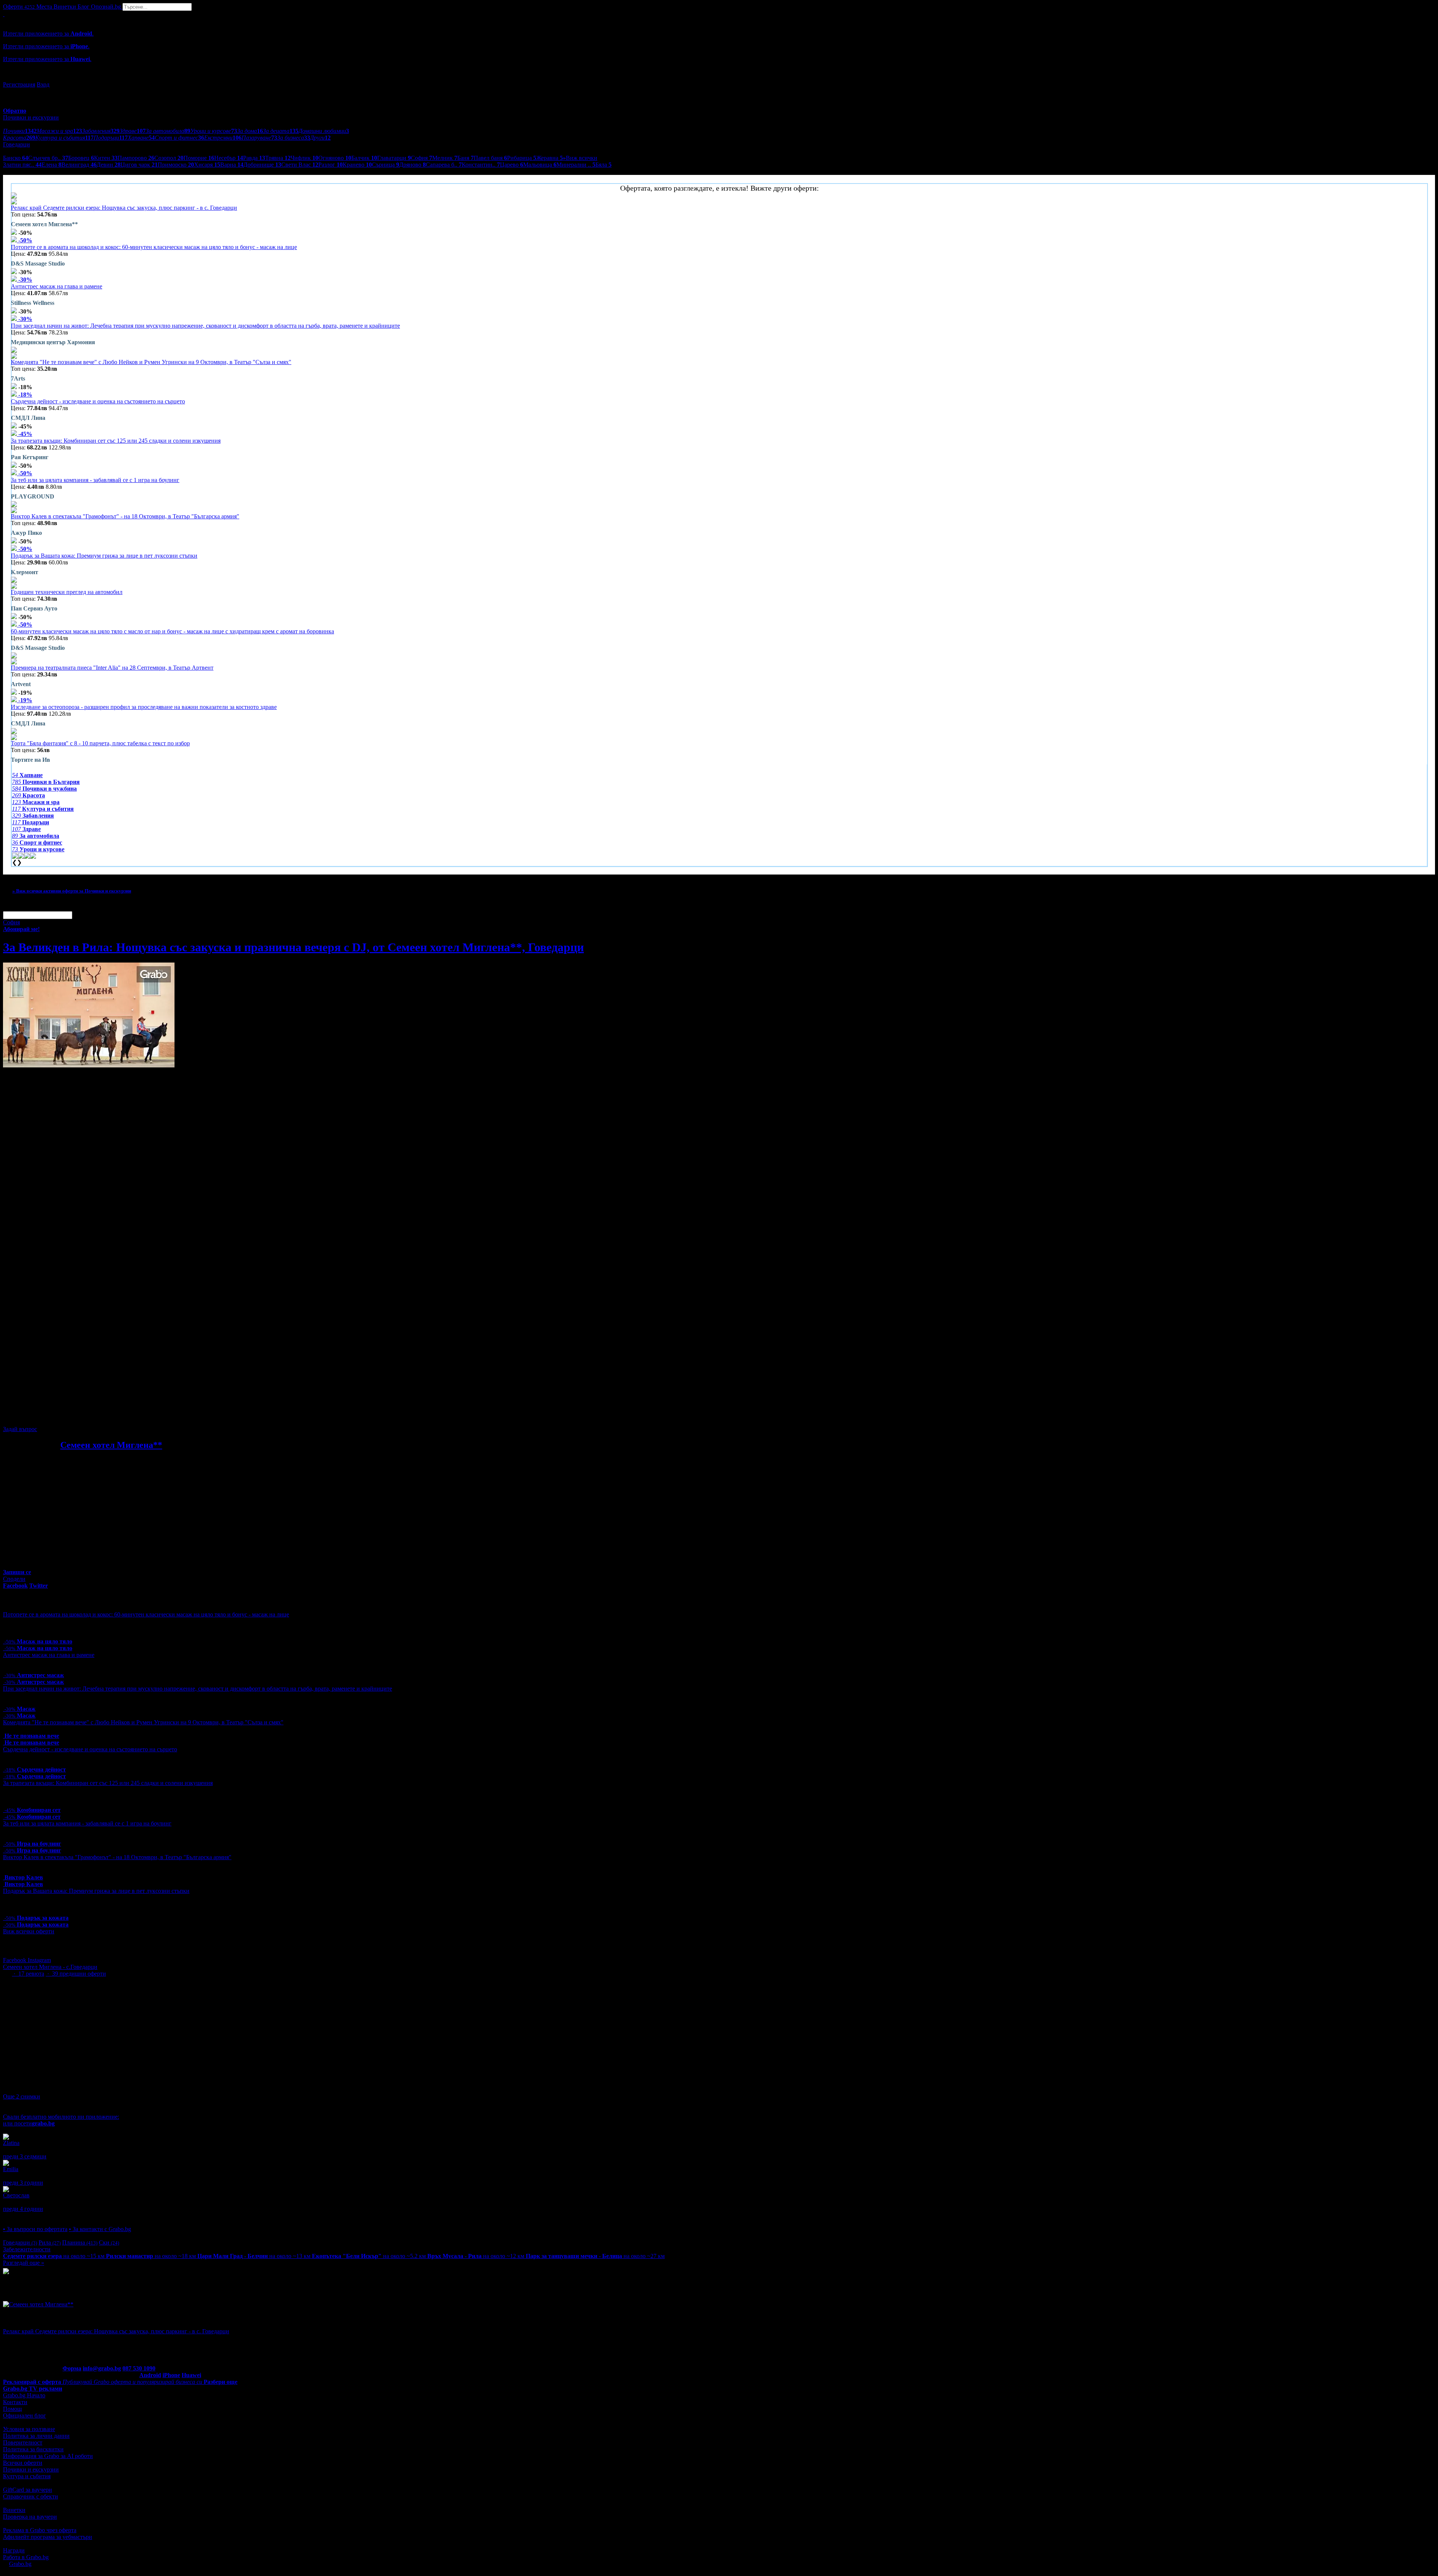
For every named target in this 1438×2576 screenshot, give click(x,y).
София (421, 158)
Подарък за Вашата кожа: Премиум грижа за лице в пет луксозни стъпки (104, 556)
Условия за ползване (29, 2429)
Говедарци (20, 2242)
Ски (109, 2242)
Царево (512, 165)
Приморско (176, 165)
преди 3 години (23, 2183)
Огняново (335, 158)
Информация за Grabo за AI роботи (48, 2456)
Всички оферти (23, 2463)
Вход (43, 84)
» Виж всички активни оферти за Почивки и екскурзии (72, 891)
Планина (80, 2242)
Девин (109, 165)
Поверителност (23, 2442)
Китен (106, 158)
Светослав (16, 2195)
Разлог (330, 165)
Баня (465, 158)
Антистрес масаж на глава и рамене (57, 286)
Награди (14, 2550)
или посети (29, 2123)
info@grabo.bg (102, 2368)
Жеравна (550, 158)
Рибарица (522, 158)
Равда (254, 158)
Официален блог (25, 2416)
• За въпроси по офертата (35, 2229)
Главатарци (394, 158)
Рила (50, 2242)
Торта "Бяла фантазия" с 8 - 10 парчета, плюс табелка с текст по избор (100, 743)
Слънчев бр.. (48, 158)
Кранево (357, 165)
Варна (232, 165)
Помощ (12, 2409)
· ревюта (28, 1974)
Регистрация (19, 84)
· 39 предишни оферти (76, 1974)
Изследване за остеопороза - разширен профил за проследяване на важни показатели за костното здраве (144, 707)
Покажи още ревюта (29, 2216)
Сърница (386, 165)
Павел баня (490, 158)
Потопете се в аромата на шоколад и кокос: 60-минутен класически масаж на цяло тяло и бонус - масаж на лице (154, 247)
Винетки (14, 2510)
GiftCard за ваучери (28, 2490)
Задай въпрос (20, 1429)
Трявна (278, 158)
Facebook (15, 1960)
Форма (72, 2368)
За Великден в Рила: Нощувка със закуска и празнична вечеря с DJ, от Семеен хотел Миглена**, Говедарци (293, 947)
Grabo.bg (20, 2564)
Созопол (169, 158)
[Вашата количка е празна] (4, 14)
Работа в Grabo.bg (26, 2557)
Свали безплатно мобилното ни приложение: (61, 2117)
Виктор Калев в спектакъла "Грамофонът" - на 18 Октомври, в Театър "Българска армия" (125, 516)
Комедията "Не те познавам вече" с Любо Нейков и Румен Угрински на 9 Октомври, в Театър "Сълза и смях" (151, 362)
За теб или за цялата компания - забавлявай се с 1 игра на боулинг (95, 480)
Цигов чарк (139, 165)
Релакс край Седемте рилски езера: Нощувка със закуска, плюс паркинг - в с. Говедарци (124, 208)
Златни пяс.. (22, 165)
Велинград (79, 165)
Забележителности (27, 2249)
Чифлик (304, 158)
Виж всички (580, 158)
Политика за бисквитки (33, 2449)
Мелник (445, 158)
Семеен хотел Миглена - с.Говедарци (50, 1967)
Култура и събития (27, 2476)
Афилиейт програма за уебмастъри (48, 2537)
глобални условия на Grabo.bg (94, 1416)
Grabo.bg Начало (24, 2395)
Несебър (229, 158)
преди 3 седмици (25, 2156)
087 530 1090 (139, 2368)
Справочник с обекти (31, 2496)
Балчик (364, 158)
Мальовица (540, 165)
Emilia (11, 2169)
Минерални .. (576, 165)
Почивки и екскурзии (31, 2469)
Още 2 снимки (22, 2096)
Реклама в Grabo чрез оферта (40, 2530)
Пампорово (136, 158)
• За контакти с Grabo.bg (100, 2229)
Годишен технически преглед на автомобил (67, 592)
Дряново (412, 165)
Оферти (19, 7)
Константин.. (481, 165)
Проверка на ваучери (30, 2517)
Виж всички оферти (29, 1931)
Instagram (39, 1960)
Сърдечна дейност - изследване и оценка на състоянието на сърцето (98, 401)
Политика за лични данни (36, 2436)
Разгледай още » (24, 2263)
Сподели (14, 1579)
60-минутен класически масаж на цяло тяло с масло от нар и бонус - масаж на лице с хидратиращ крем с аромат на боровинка (172, 631)
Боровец (81, 158)
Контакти (15, 2402)
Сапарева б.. (444, 165)
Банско (16, 158)
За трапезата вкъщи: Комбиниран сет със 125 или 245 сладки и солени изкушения (116, 441)
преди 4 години (23, 2209)
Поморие (199, 158)
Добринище (262, 165)
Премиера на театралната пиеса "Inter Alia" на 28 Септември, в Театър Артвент (112, 668)
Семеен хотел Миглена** (111, 1445)
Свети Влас (300, 165)
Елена (51, 165)
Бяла (603, 165)
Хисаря (207, 165)
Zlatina (11, 2143)
